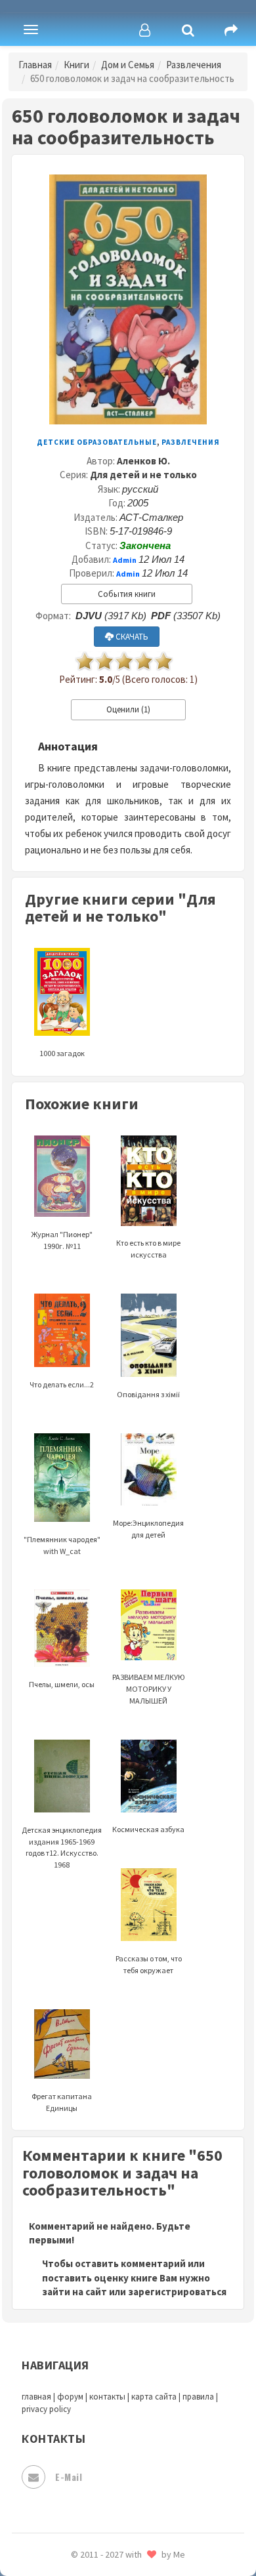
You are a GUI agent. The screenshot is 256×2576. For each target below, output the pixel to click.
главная (36, 2397)
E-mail (69, 2477)
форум (70, 2397)
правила (198, 2397)
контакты (107, 2397)
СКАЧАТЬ (131, 637)
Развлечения (194, 65)
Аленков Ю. (143, 461)
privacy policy (46, 2409)
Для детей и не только (143, 475)
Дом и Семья (128, 65)
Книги (76, 65)
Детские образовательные (97, 442)
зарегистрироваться (177, 2292)
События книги (127, 594)
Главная (35, 65)
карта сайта (154, 2397)
